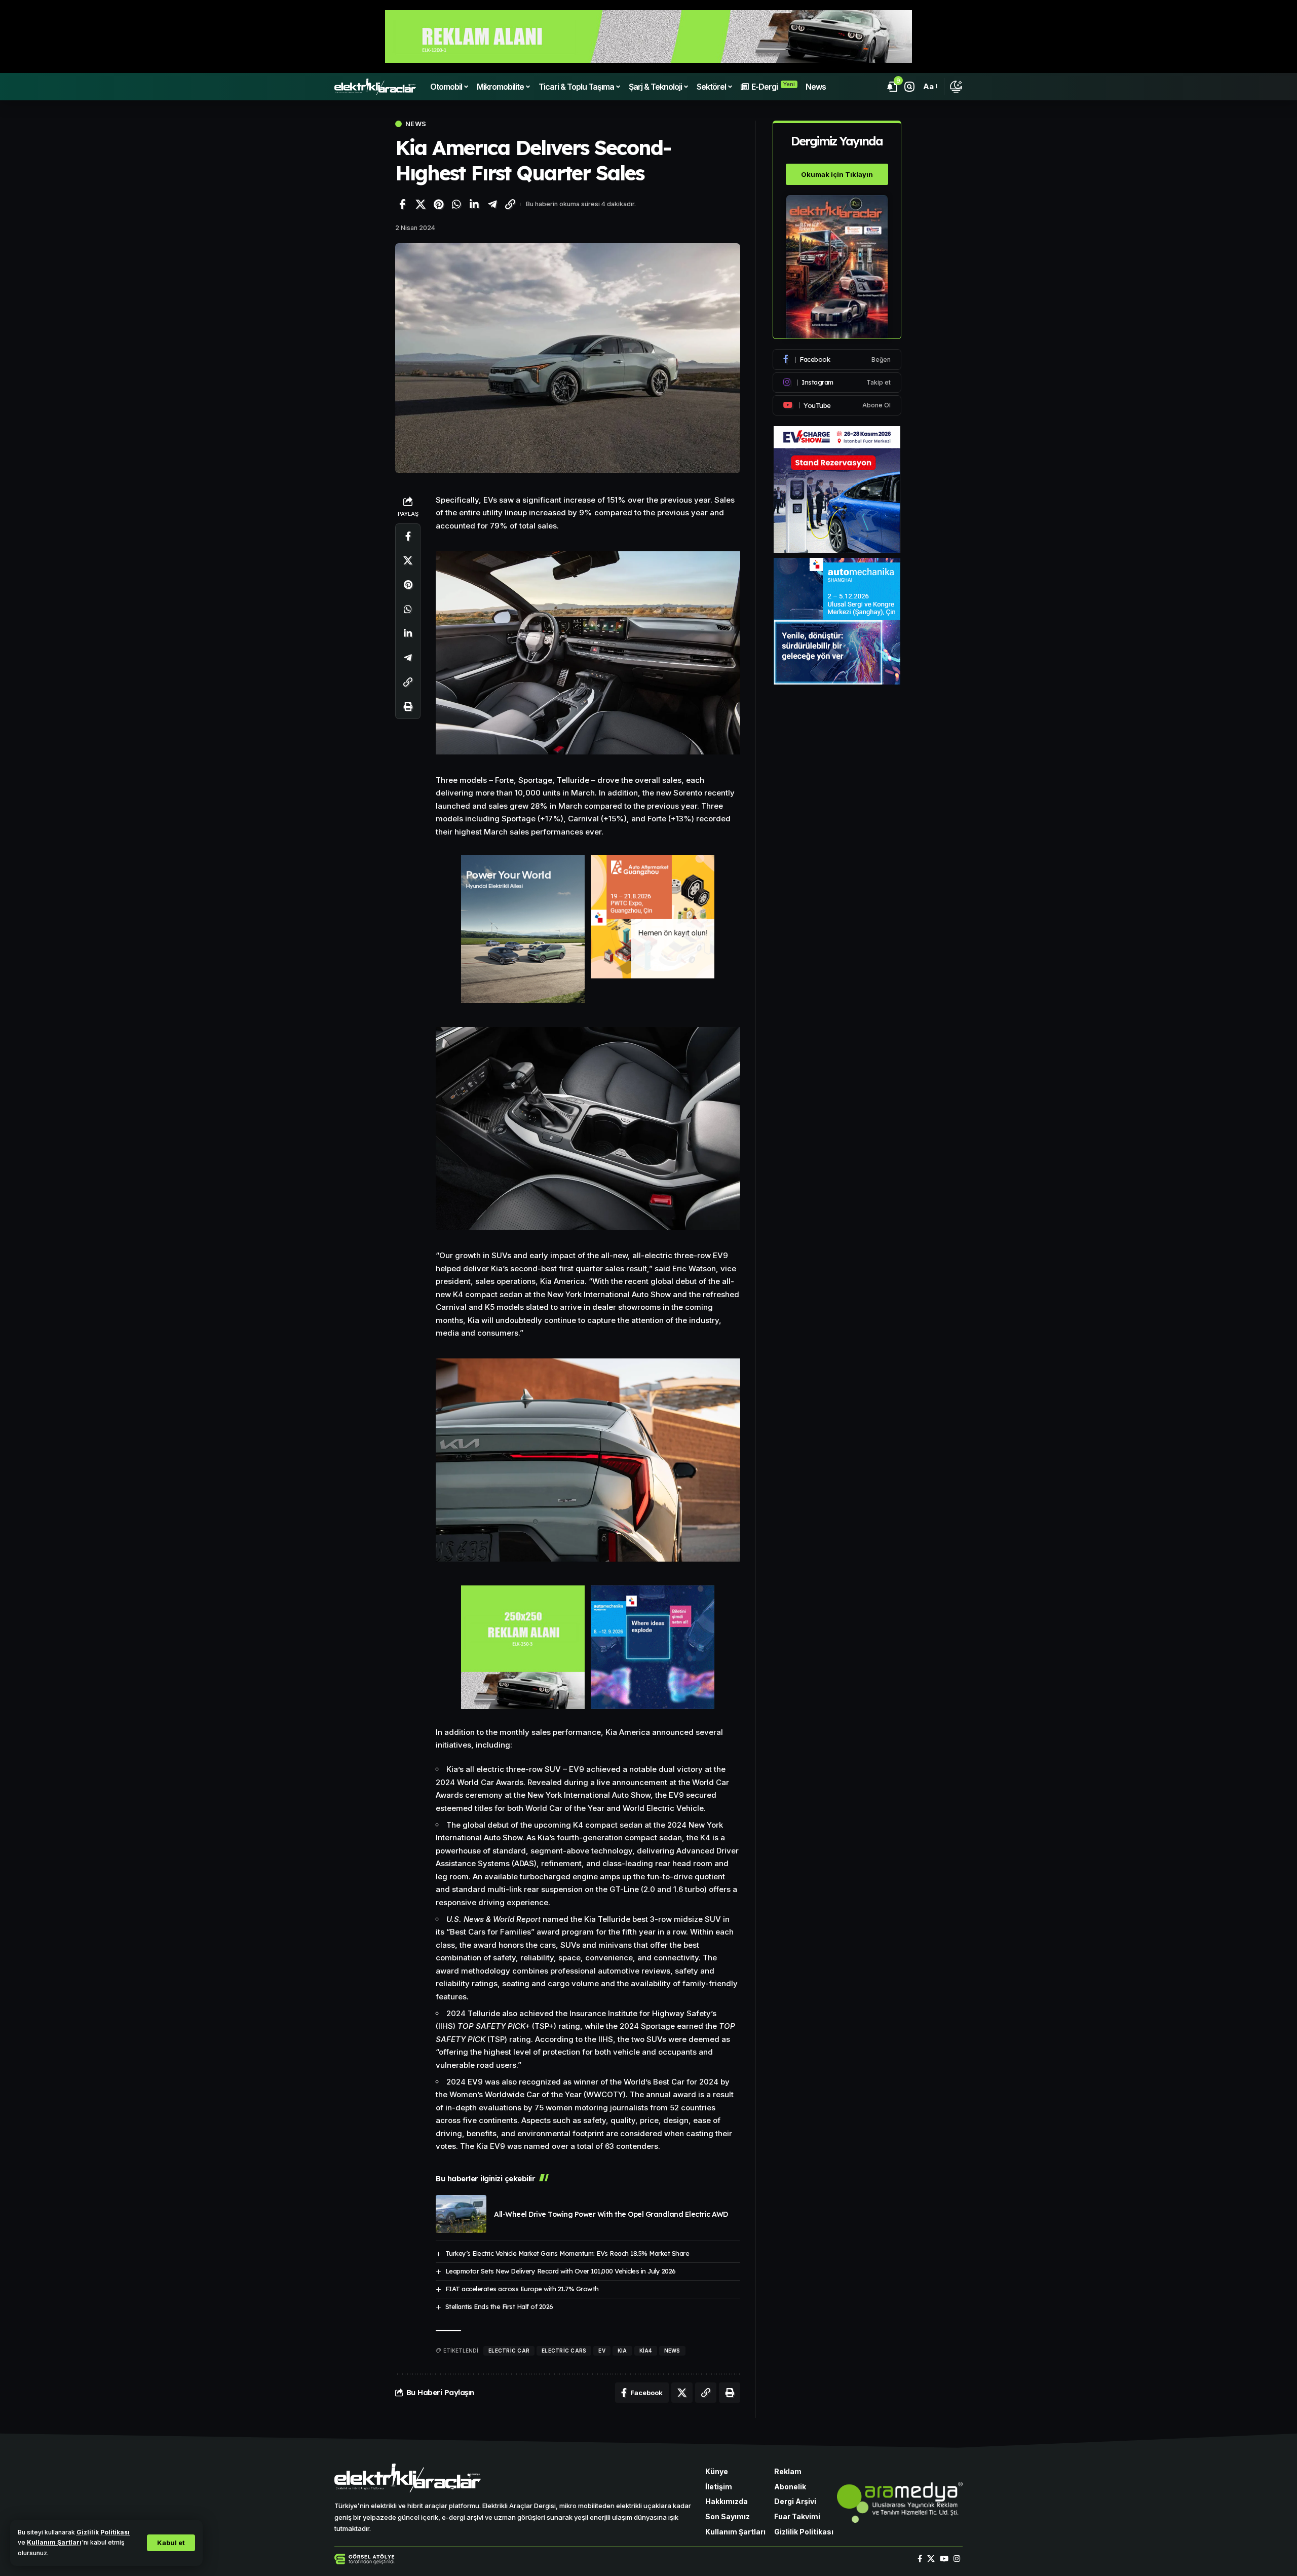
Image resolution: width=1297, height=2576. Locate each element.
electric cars (564, 2351)
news (672, 2351)
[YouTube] (944, 2559)
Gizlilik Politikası (103, 2532)
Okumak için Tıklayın (837, 174)
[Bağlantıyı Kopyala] (510, 204)
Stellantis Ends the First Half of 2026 (499, 2306)
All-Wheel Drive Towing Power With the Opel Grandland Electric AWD (611, 2214)
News (416, 124)
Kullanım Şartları (54, 2542)
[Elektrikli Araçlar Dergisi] (375, 87)
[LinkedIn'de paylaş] (474, 204)
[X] (931, 2559)
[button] (171, 2543)
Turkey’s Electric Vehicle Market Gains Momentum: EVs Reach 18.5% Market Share (567, 2253)
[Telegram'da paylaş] (492, 204)
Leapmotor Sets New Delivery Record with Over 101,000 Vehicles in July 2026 (561, 2271)
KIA (622, 2351)
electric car (509, 2351)
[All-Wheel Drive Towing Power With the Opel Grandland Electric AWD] (461, 2214)
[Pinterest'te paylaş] (438, 204)
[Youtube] (837, 405)
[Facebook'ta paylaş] (402, 204)
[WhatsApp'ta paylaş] (456, 204)
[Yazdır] (408, 706)
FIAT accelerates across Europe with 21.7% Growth (522, 2289)
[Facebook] (837, 359)
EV (602, 2351)
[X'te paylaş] (421, 204)
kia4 (646, 2351)
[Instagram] (837, 383)
